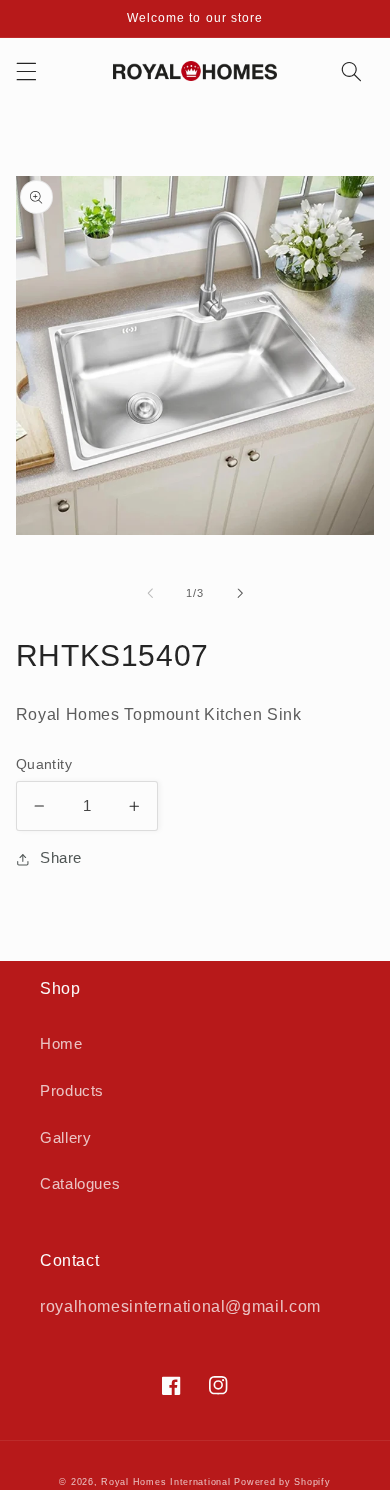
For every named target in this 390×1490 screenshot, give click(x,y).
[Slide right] (240, 593)
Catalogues (80, 1184)
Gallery (65, 1138)
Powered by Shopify (282, 1482)
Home (61, 1044)
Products (72, 1091)
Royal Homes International (165, 1482)
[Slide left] (150, 593)
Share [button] (61, 858)
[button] (26, 71)
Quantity (44, 764)
